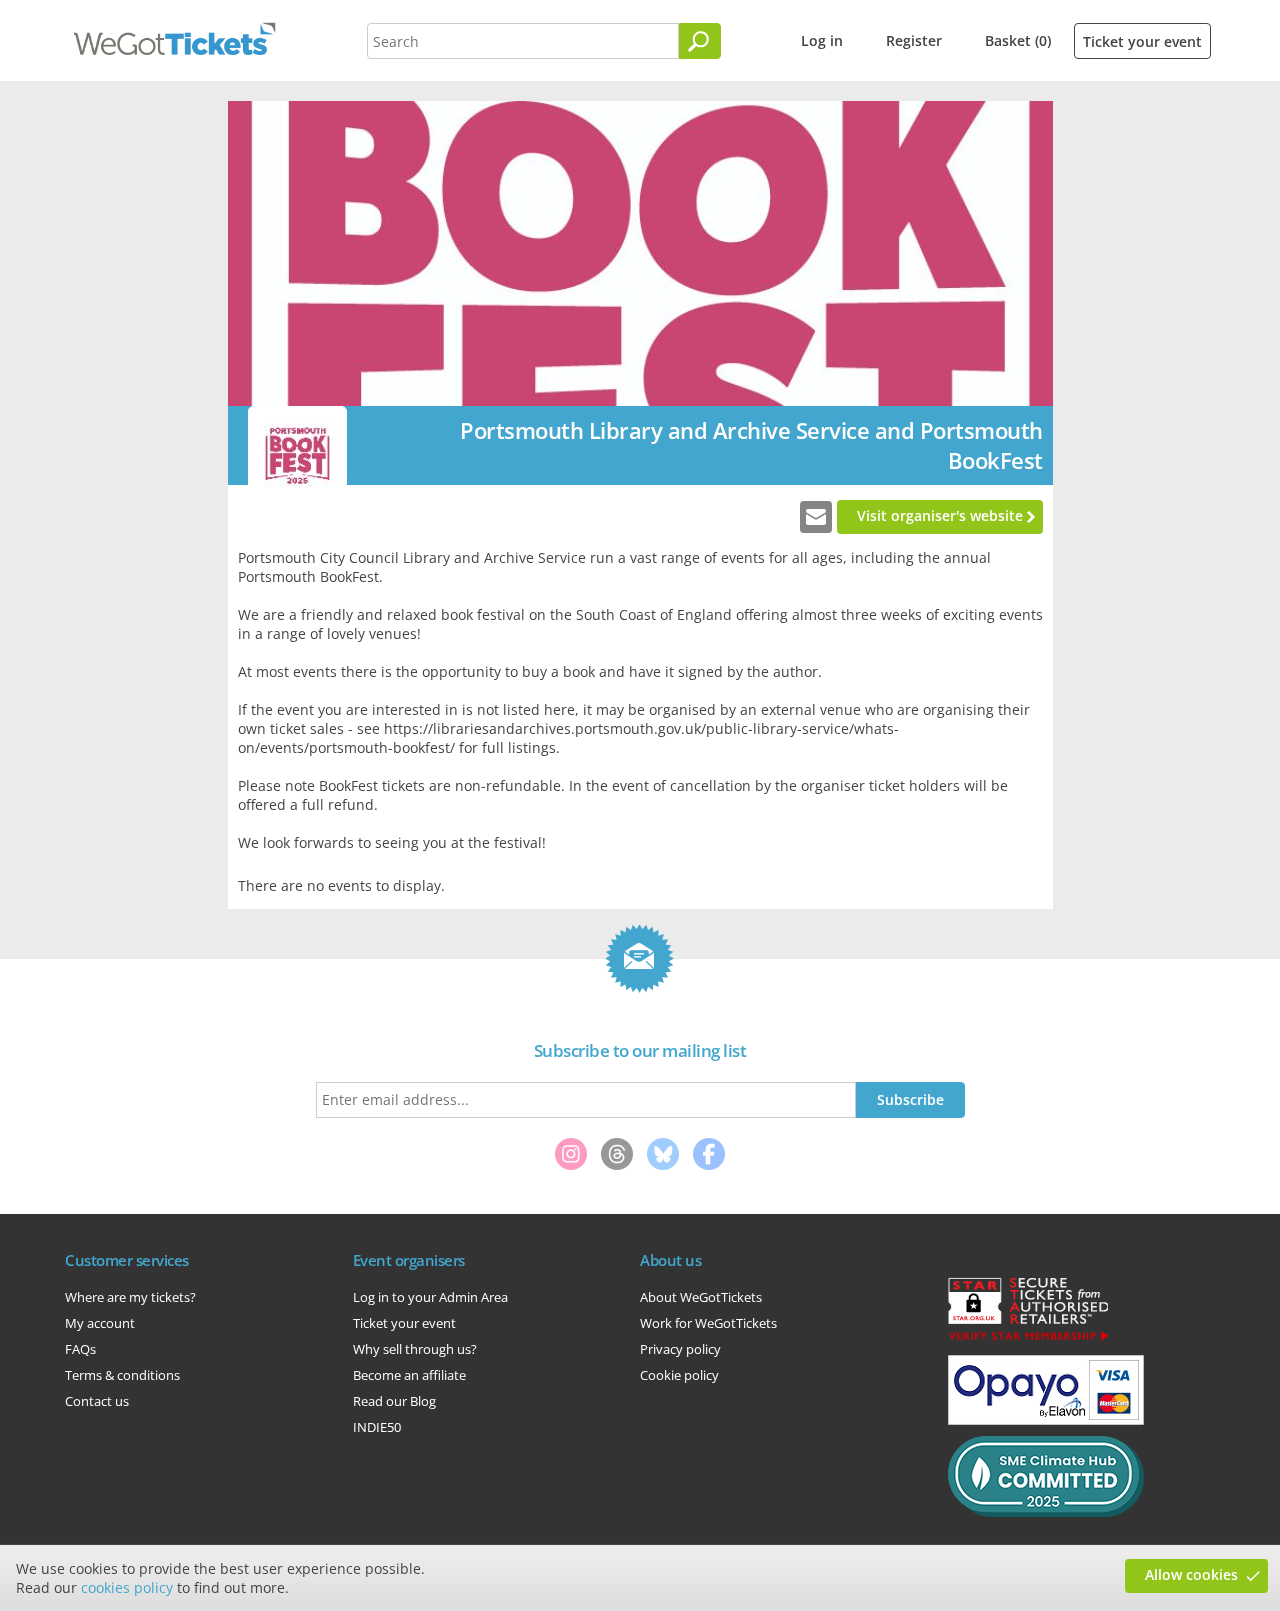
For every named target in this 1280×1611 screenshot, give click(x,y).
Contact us (97, 1401)
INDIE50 (377, 1427)
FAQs (80, 1349)
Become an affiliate (409, 1375)
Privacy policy (680, 1349)
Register (914, 40)
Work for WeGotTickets (708, 1323)
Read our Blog (394, 1401)
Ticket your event (1142, 41)
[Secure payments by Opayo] (1046, 1420)
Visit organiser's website (940, 515)
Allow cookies (1191, 1574)
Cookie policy (679, 1375)
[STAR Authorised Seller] (1028, 1339)
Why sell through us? (415, 1349)
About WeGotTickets (701, 1297)
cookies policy (127, 1587)
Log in (822, 40)
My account (100, 1323)
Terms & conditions (122, 1375)
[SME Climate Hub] (1046, 1512)
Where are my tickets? (130, 1297)
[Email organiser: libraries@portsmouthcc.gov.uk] (816, 517)
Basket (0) (1018, 40)
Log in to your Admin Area (430, 1297)
